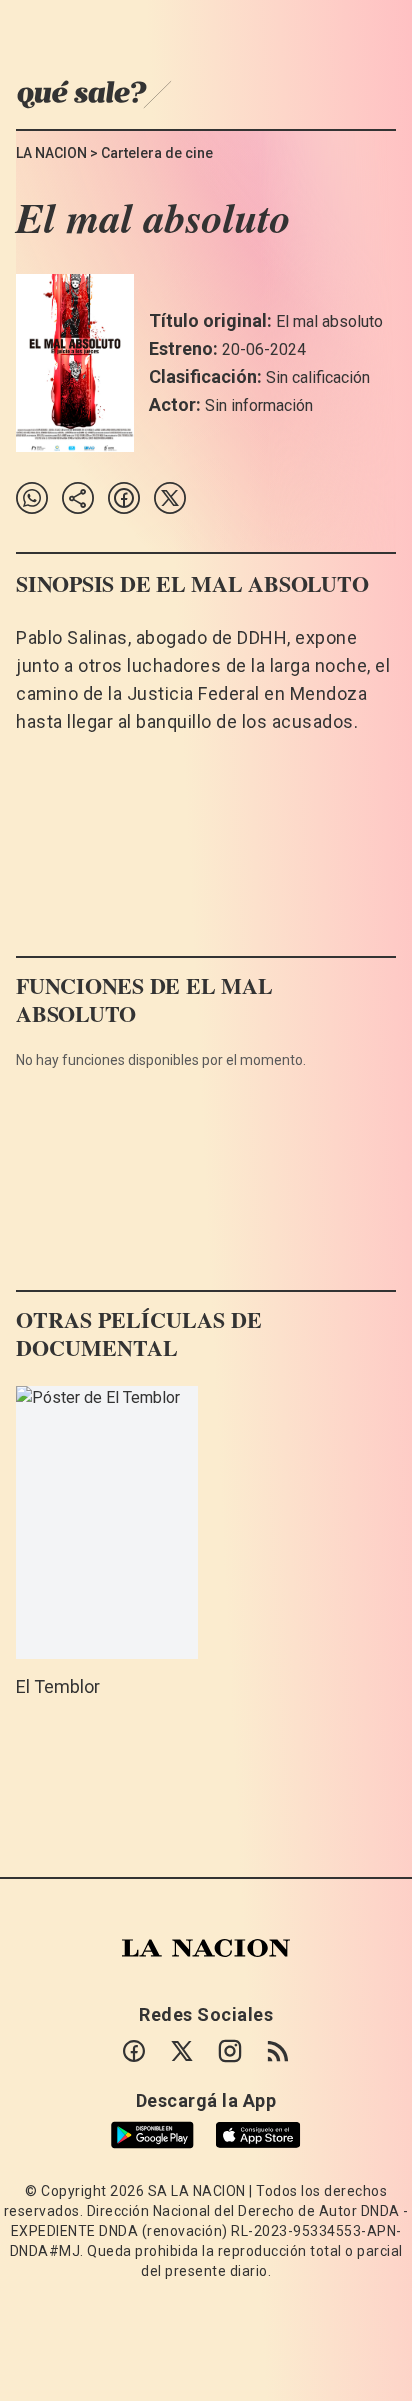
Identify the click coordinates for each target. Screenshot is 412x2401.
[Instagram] (230, 2051)
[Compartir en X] (170, 498)
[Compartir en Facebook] (124, 498)
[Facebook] (134, 2051)
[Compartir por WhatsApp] (32, 498)
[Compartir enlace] (78, 498)
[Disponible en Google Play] (152, 2135)
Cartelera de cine (157, 153)
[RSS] (278, 2051)
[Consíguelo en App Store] (258, 2135)
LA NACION (51, 153)
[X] (182, 2051)
